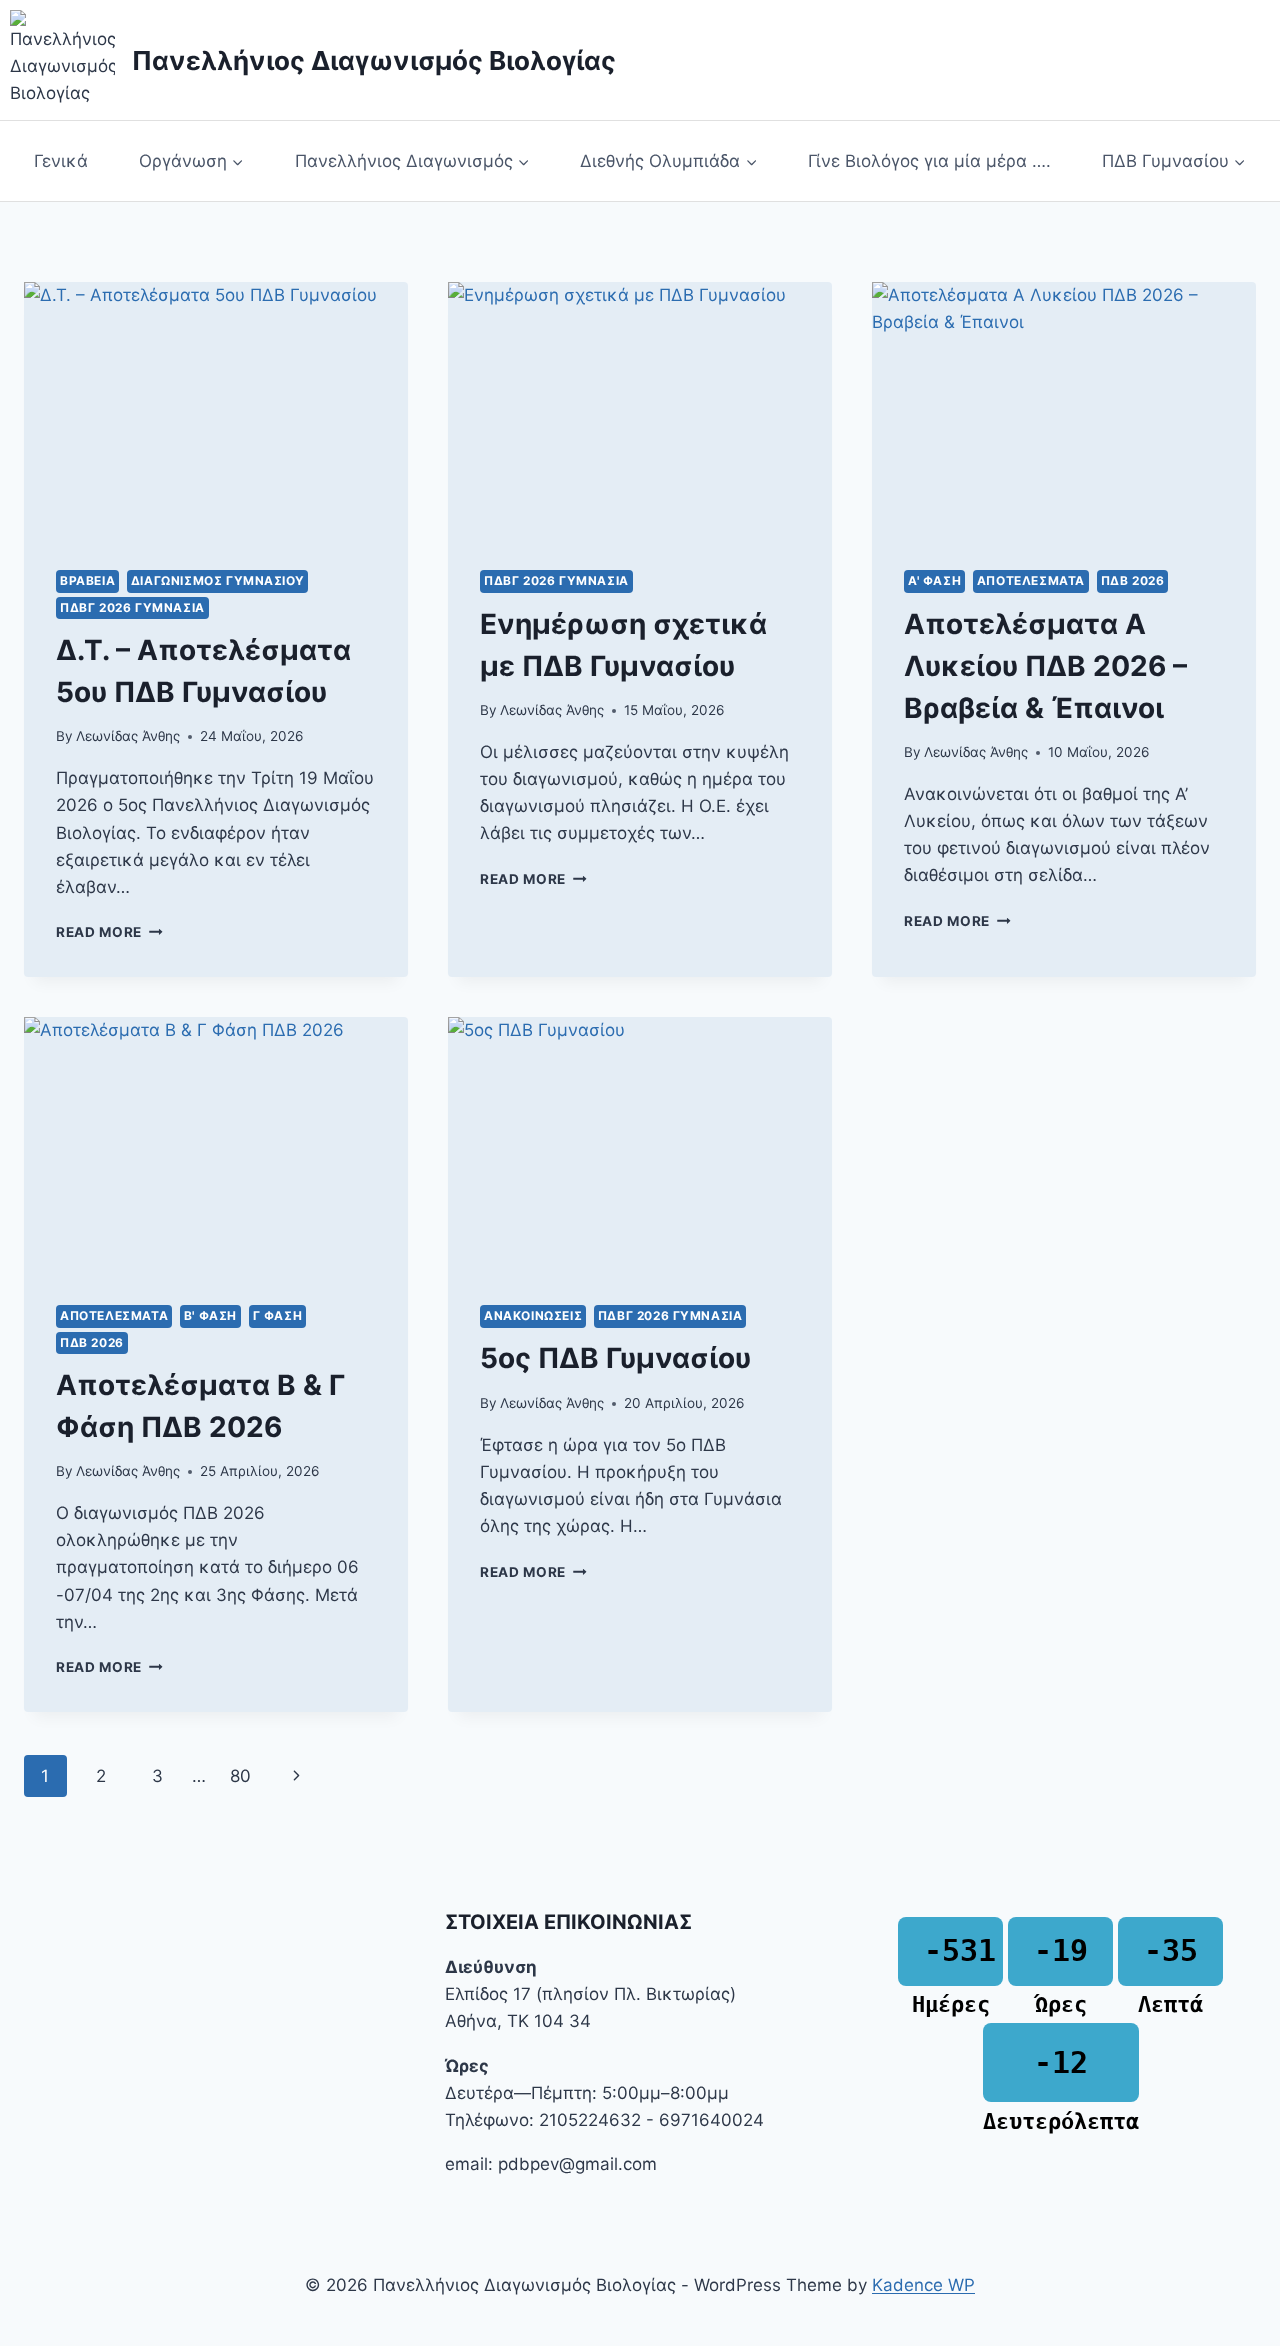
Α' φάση (934, 580)
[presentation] (216, 410)
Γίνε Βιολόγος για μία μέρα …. (929, 161)
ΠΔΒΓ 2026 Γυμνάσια (132, 607)
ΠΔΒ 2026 (1133, 580)
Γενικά (61, 161)
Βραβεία (87, 580)
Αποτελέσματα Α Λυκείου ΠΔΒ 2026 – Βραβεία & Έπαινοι (1045, 666)
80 (240, 1776)
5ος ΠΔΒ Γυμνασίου (615, 1358)
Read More (109, 932)
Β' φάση (210, 1315)
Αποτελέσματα (1031, 580)
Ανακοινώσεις (533, 1315)
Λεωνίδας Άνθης (128, 736)
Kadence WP (923, 2285)
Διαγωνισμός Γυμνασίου (218, 580)
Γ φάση (278, 1315)
